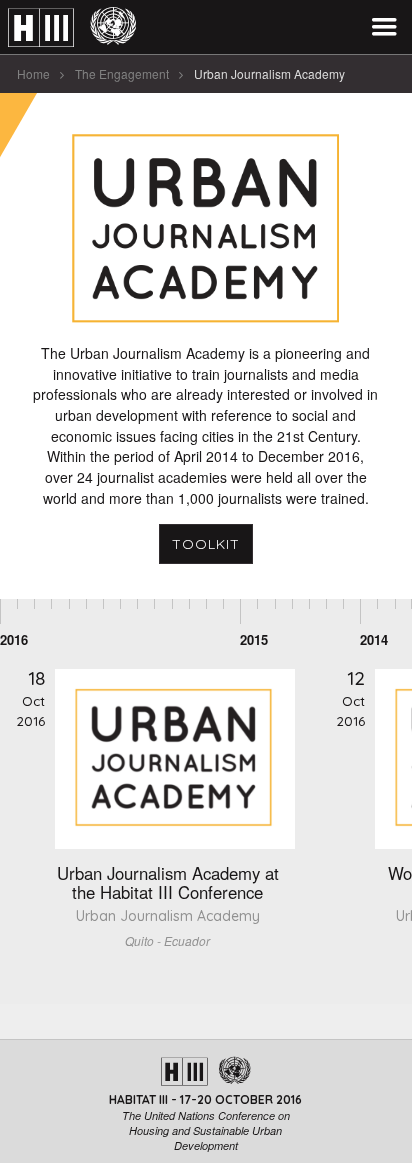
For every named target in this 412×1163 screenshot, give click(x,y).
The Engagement (122, 73)
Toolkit (206, 544)
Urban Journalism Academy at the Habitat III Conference (168, 882)
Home (33, 73)
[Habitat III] (72, 27)
